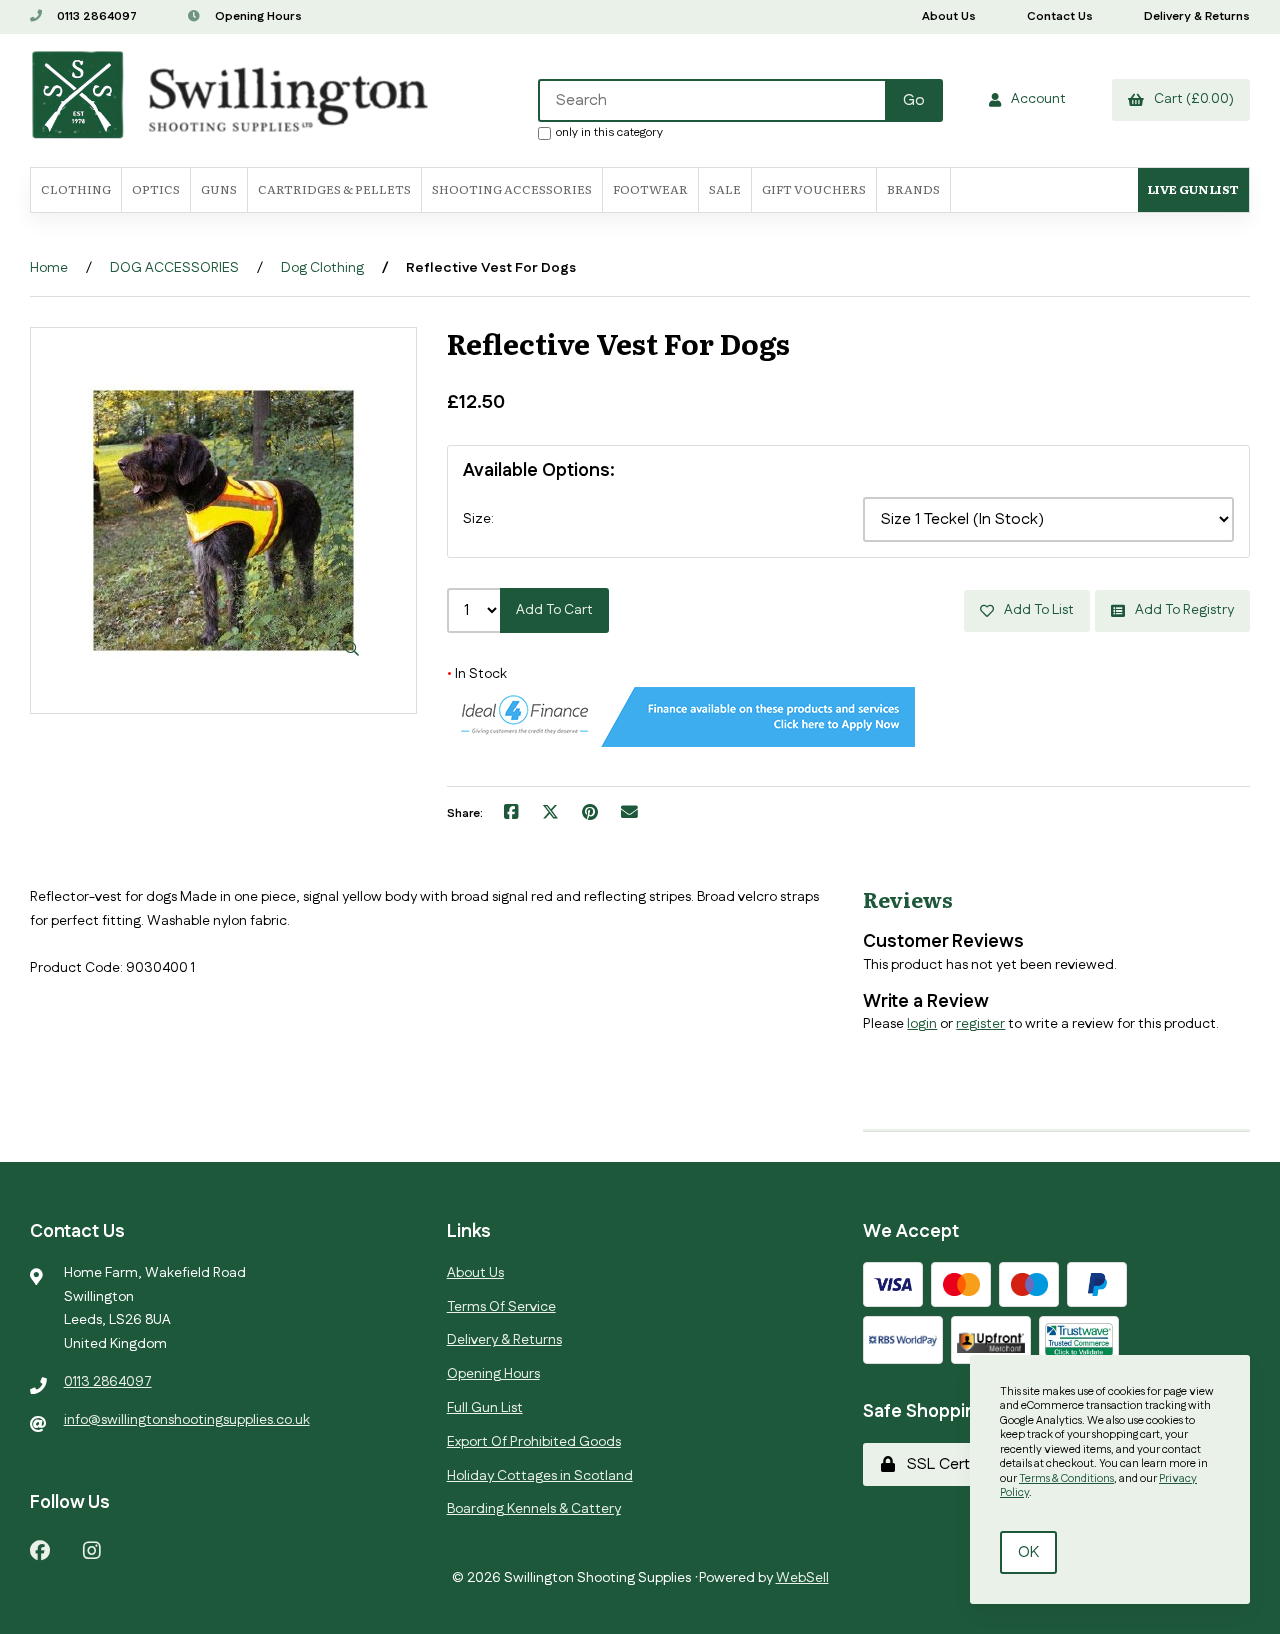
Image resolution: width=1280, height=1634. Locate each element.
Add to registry (1181, 610)
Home (49, 268)
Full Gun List (485, 1408)
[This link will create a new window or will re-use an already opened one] (511, 814)
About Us (949, 16)
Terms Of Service (501, 1307)
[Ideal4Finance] (681, 743)
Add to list (1036, 610)
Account (1035, 99)
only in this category (609, 132)
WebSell (802, 1578)
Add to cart (554, 610)
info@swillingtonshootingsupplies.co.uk (187, 1420)
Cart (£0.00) (1191, 99)
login (922, 1024)
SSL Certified (949, 1464)
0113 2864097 (95, 16)
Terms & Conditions (1066, 1479)
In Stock (477, 674)
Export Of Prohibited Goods (534, 1442)
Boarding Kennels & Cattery (534, 1509)
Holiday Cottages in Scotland (540, 1476)
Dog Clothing (322, 268)
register (980, 1024)
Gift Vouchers (814, 189)
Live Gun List (1193, 189)
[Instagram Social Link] (92, 1549)
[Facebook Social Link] (40, 1549)
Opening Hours (257, 16)
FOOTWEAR (650, 189)
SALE (725, 189)
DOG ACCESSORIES (174, 268)
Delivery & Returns (1197, 16)
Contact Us (1060, 16)
